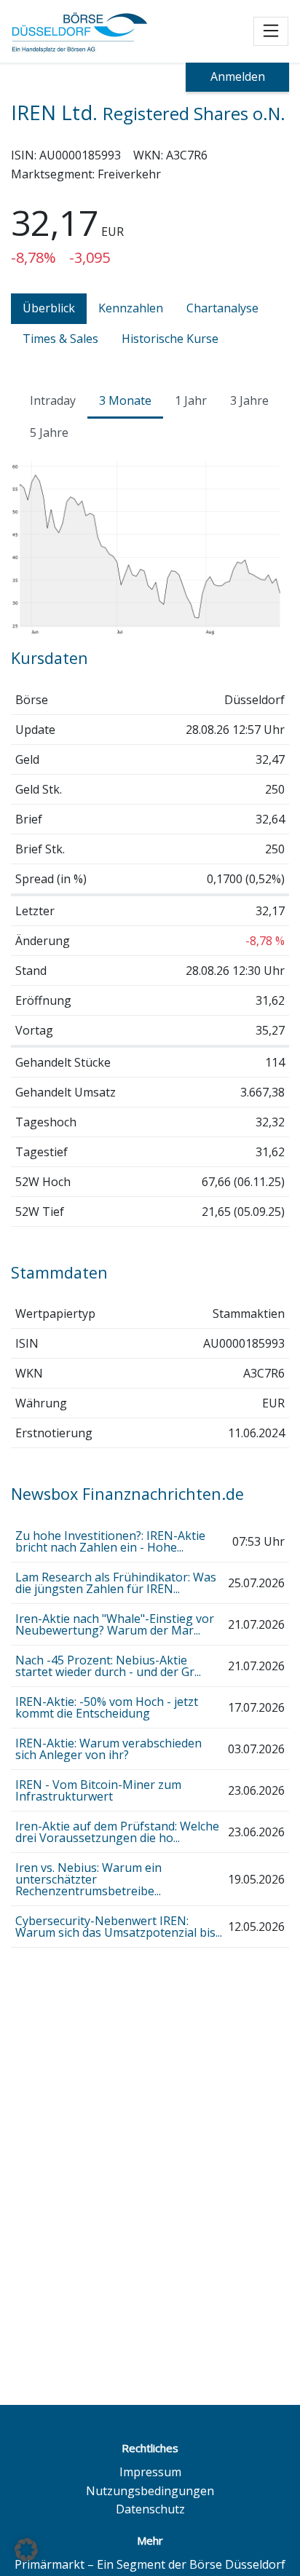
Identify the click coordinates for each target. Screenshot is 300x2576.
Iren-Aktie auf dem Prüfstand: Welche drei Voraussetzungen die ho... (117, 1832)
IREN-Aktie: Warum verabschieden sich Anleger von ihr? (108, 1749)
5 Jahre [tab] (49, 432)
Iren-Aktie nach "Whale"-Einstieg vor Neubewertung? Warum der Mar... (115, 1624)
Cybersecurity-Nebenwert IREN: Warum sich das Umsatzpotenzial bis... (119, 1927)
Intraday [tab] (53, 400)
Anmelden (238, 76)
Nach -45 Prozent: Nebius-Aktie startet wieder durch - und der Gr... (108, 1666)
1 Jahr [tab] (191, 400)
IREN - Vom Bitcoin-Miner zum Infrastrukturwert (98, 1790)
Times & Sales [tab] (60, 339)
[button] (26, 2550)
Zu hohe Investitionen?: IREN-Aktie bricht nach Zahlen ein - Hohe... (110, 1541)
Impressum (150, 2472)
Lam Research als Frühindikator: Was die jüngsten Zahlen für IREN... (116, 1583)
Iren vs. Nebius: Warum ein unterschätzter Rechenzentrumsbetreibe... (88, 1879)
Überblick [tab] (49, 308)
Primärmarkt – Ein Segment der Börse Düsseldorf (150, 2564)
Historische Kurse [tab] (170, 339)
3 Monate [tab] (125, 400)
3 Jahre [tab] (249, 400)
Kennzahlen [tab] (131, 308)
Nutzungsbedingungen (150, 2491)
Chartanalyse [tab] (222, 308)
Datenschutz (150, 2509)
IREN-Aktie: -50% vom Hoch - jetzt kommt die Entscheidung (107, 1707)
